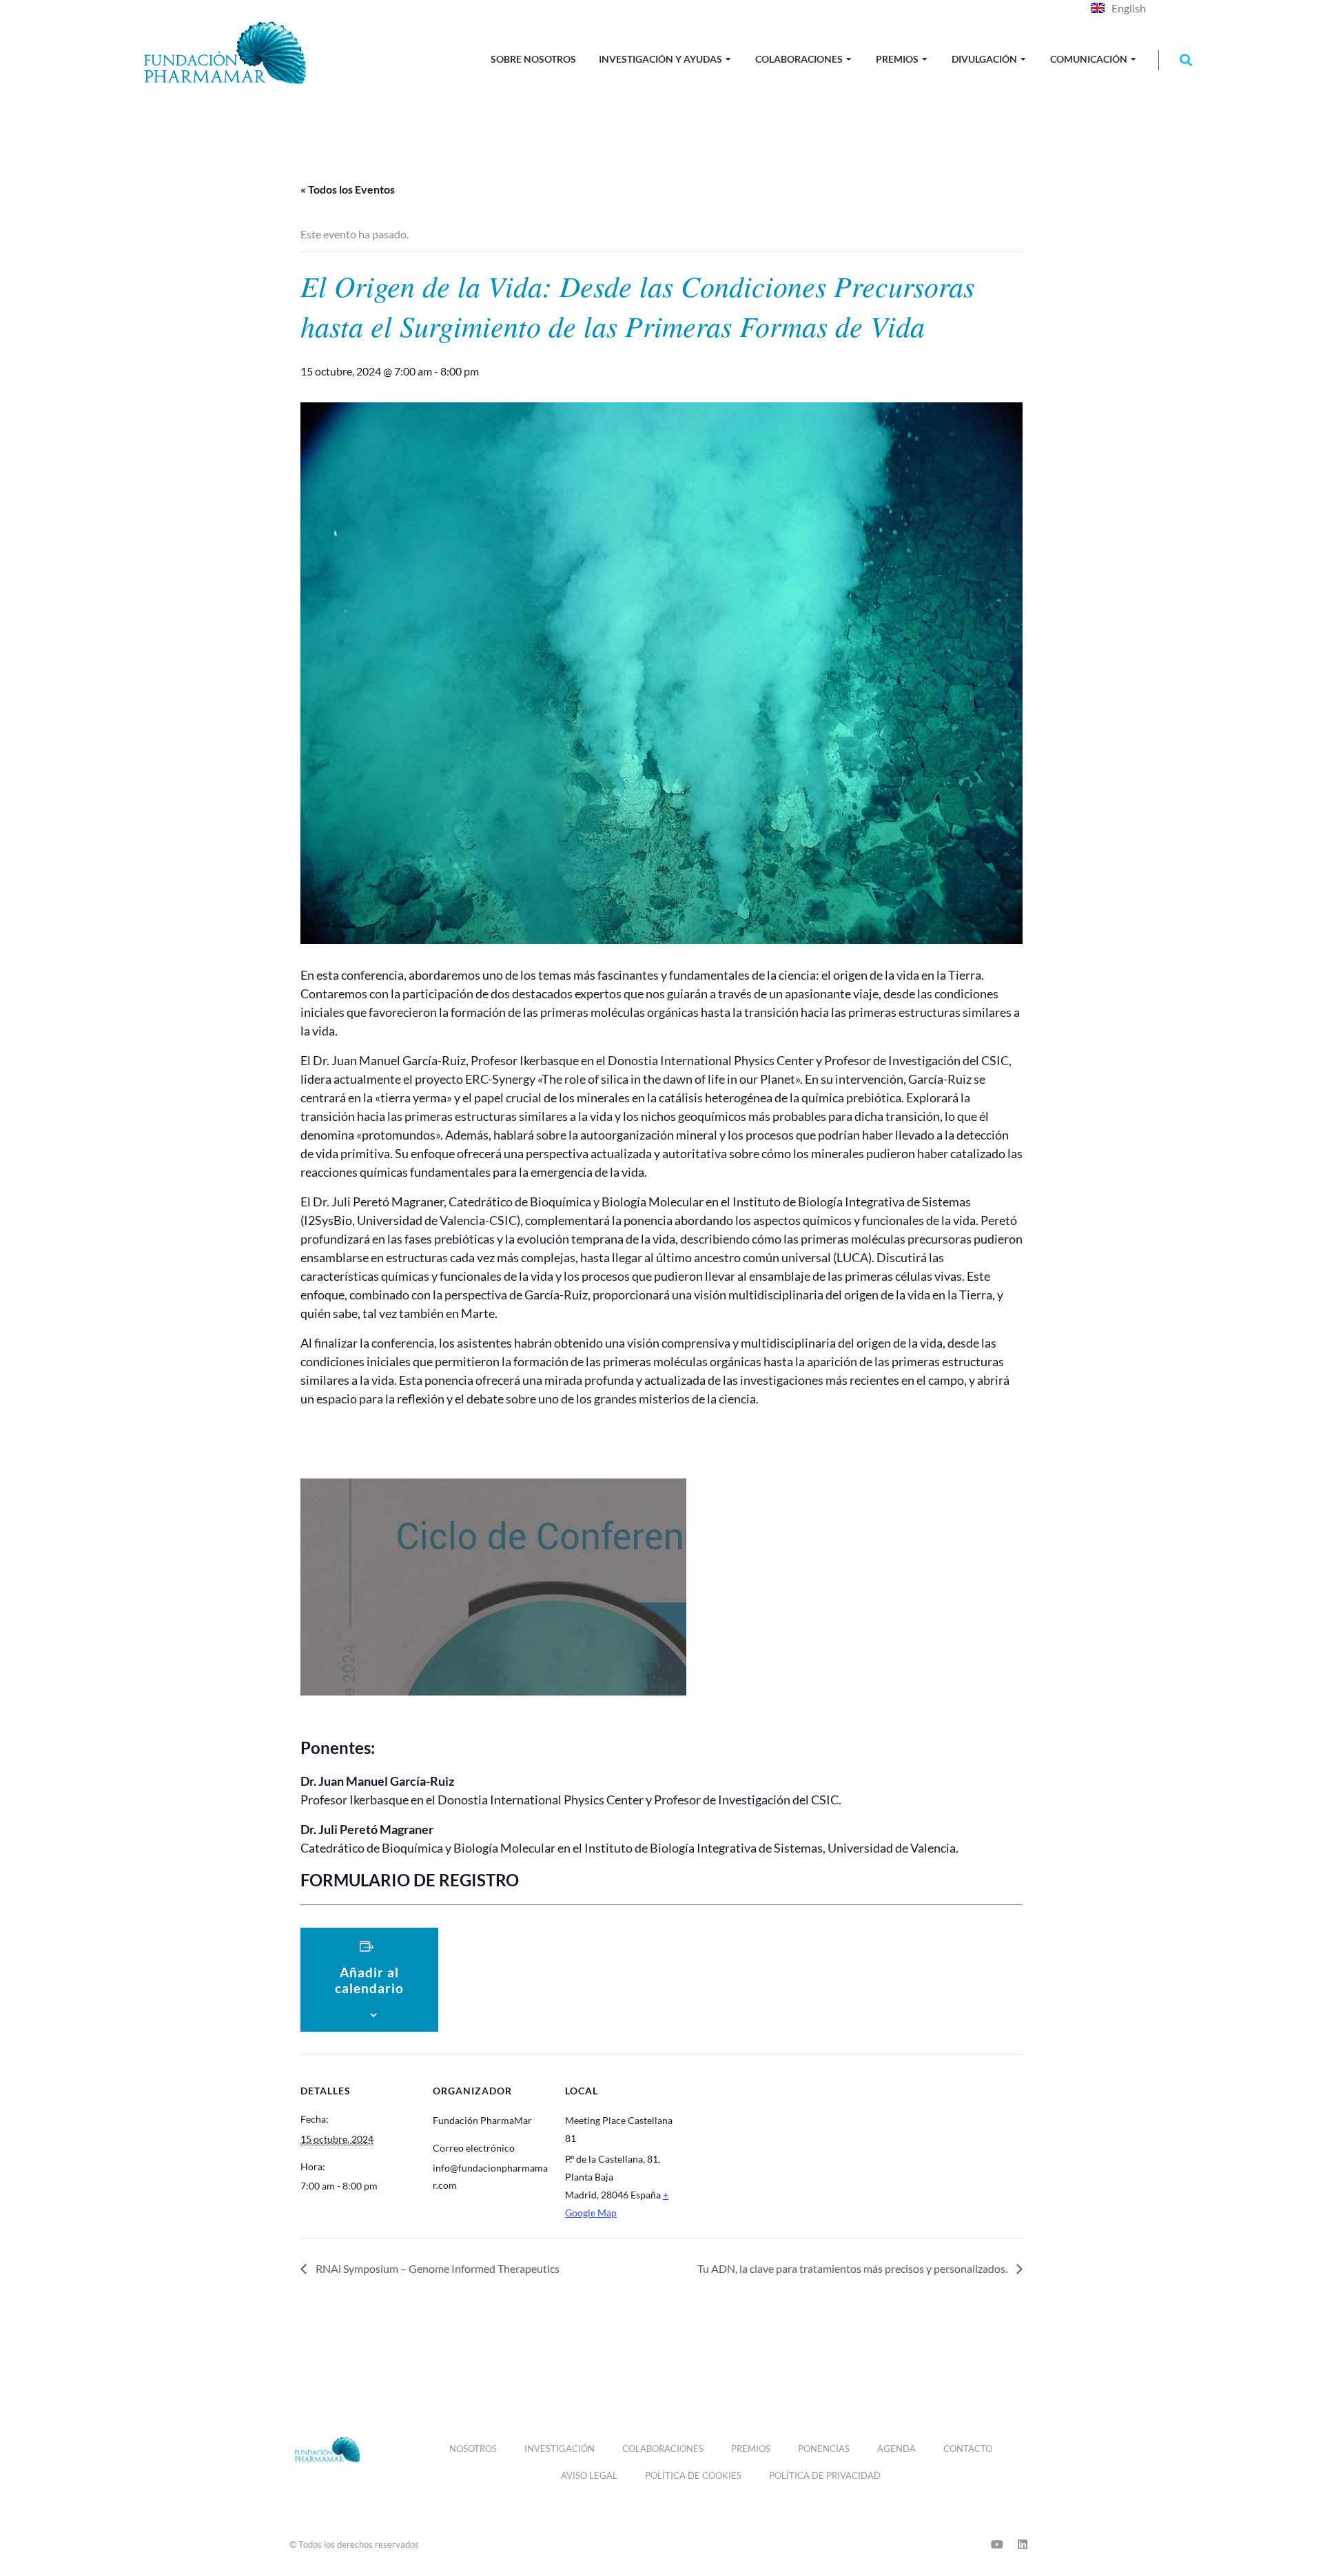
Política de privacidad (825, 2475)
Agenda (896, 2449)
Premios (751, 2449)
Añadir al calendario (369, 1980)
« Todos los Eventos (348, 189)
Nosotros (473, 2449)
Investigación (560, 2449)
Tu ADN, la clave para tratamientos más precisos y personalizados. (853, 2268)
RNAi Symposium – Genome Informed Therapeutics (437, 2268)
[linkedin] (1023, 2544)
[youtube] (997, 2544)
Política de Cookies (693, 2475)
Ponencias (824, 2449)
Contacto (968, 2449)
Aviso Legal (589, 2475)
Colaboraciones (663, 2449)
